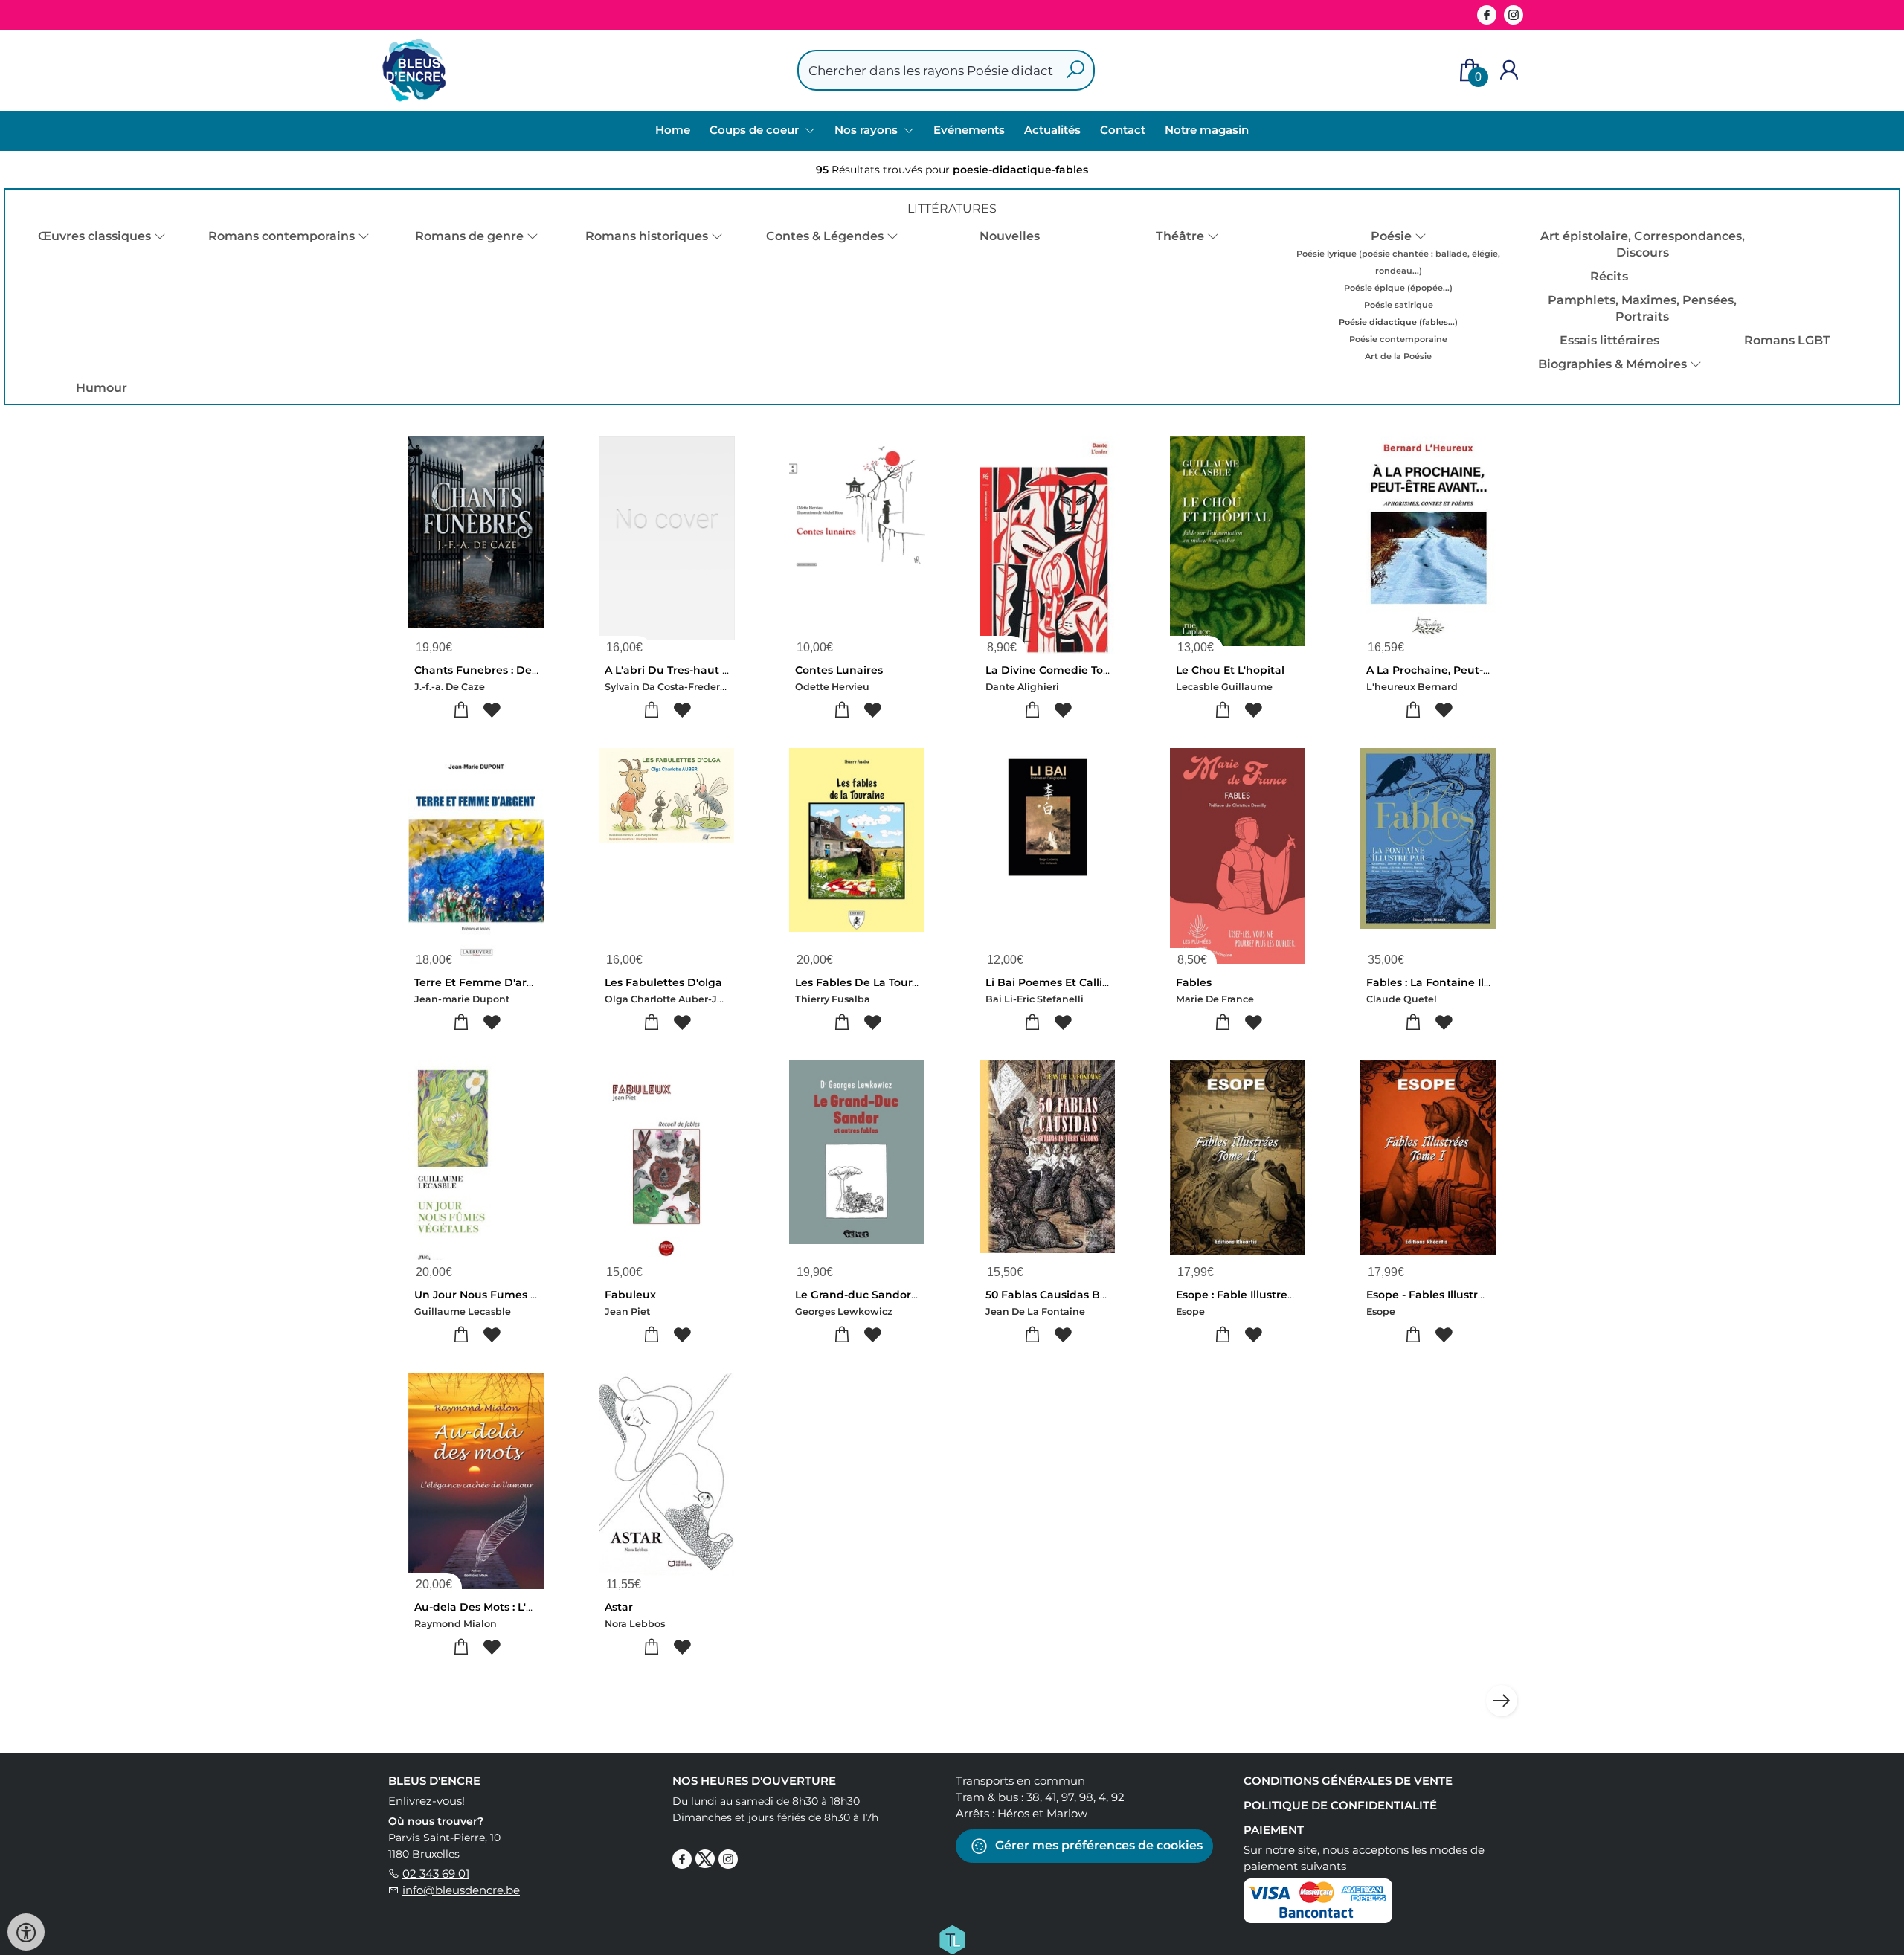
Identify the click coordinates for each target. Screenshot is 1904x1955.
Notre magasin (1207, 130)
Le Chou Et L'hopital (1230, 670)
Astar (619, 1607)
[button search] (1075, 70)
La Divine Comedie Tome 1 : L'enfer (1079, 670)
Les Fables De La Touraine (865, 982)
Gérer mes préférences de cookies (1097, 1845)
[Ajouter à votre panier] (461, 711)
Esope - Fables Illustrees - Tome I (1454, 1295)
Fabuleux (630, 1295)
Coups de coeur (756, 130)
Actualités (1052, 130)
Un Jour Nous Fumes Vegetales (499, 1295)
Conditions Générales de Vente (1348, 1781)
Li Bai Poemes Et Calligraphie (1065, 982)
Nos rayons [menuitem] (868, 130)
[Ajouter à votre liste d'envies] (491, 711)
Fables (1194, 982)
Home (673, 130)
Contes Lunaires (839, 670)
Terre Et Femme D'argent (483, 982)
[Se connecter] (1509, 70)
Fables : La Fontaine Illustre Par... (1455, 982)
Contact (1123, 130)
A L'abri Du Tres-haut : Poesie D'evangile (714, 670)
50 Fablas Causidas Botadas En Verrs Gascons (1109, 1295)
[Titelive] (952, 1939)
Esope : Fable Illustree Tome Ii (1256, 1295)
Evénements (969, 130)
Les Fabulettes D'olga (663, 982)
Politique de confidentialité (1340, 1805)
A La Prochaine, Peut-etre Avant (1453, 670)
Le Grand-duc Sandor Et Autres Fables (899, 1295)
